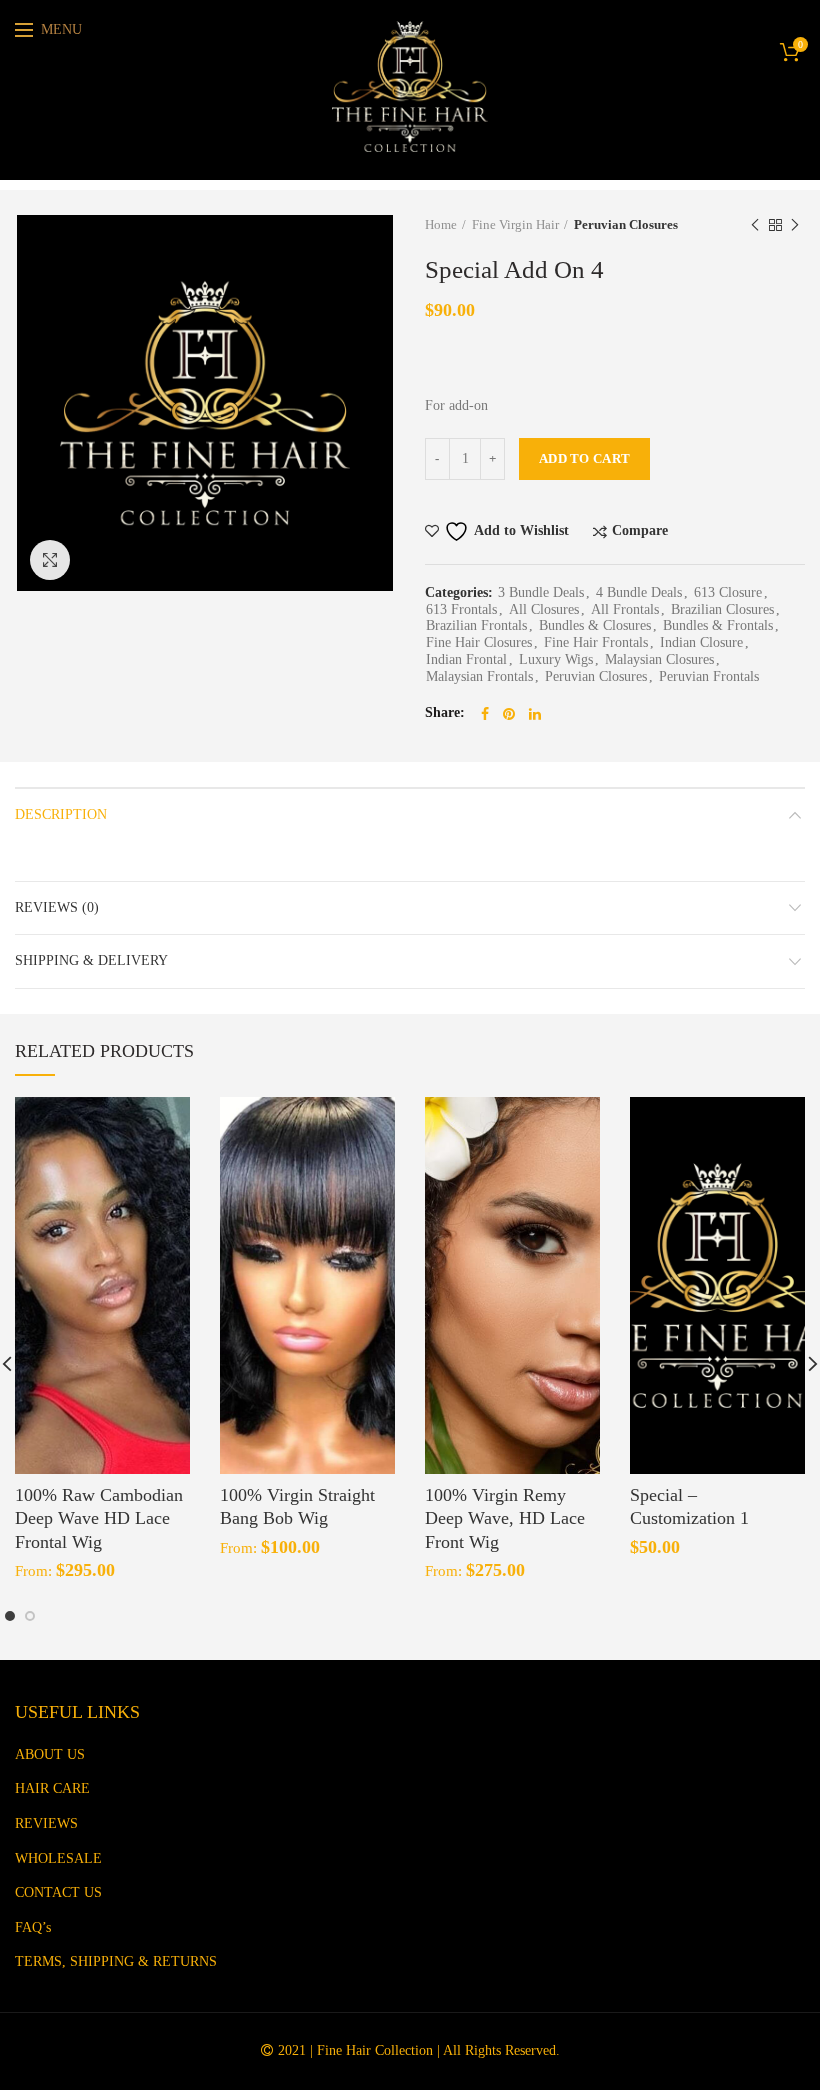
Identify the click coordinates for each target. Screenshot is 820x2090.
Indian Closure (701, 642)
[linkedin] (535, 714)
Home (441, 224)
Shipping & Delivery (91, 960)
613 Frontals (461, 609)
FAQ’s (33, 1927)
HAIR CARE (52, 1788)
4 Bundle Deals (639, 592)
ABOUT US (50, 1754)
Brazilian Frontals (476, 625)
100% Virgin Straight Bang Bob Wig (297, 1506)
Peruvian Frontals (709, 676)
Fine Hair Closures (479, 642)
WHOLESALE (58, 1858)
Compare (640, 531)
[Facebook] (485, 714)
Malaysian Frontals (479, 676)
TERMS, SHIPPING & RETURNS (116, 1961)
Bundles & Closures (595, 625)
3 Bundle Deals (541, 592)
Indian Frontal (466, 659)
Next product (795, 225)
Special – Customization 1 (689, 1506)
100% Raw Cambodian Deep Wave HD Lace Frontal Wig (99, 1518)
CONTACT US (58, 1892)
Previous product (755, 225)
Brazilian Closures (722, 609)
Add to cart (584, 458)
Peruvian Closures (626, 224)
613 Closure (728, 592)
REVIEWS (46, 1823)
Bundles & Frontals (718, 625)
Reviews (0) (57, 907)
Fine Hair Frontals (596, 642)
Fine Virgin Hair (515, 224)
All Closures (544, 609)
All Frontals (625, 609)
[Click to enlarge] (50, 560)
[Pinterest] (509, 714)
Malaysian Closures (659, 659)
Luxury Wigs (556, 659)
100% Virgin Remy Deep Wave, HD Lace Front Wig (505, 1518)
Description (61, 814)
